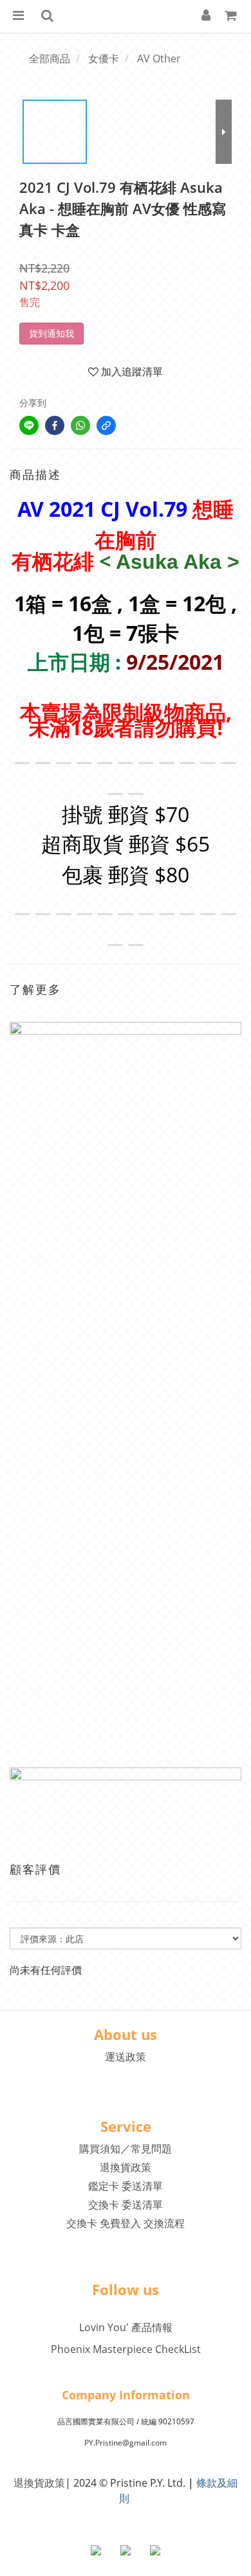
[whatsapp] (80, 425)
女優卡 (104, 58)
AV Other (159, 58)
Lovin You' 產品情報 (126, 2327)
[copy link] (106, 425)
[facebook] (55, 425)
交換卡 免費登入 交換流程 (126, 2223)
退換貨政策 (126, 2167)
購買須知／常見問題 (126, 2149)
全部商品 (50, 58)
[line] (29, 425)
